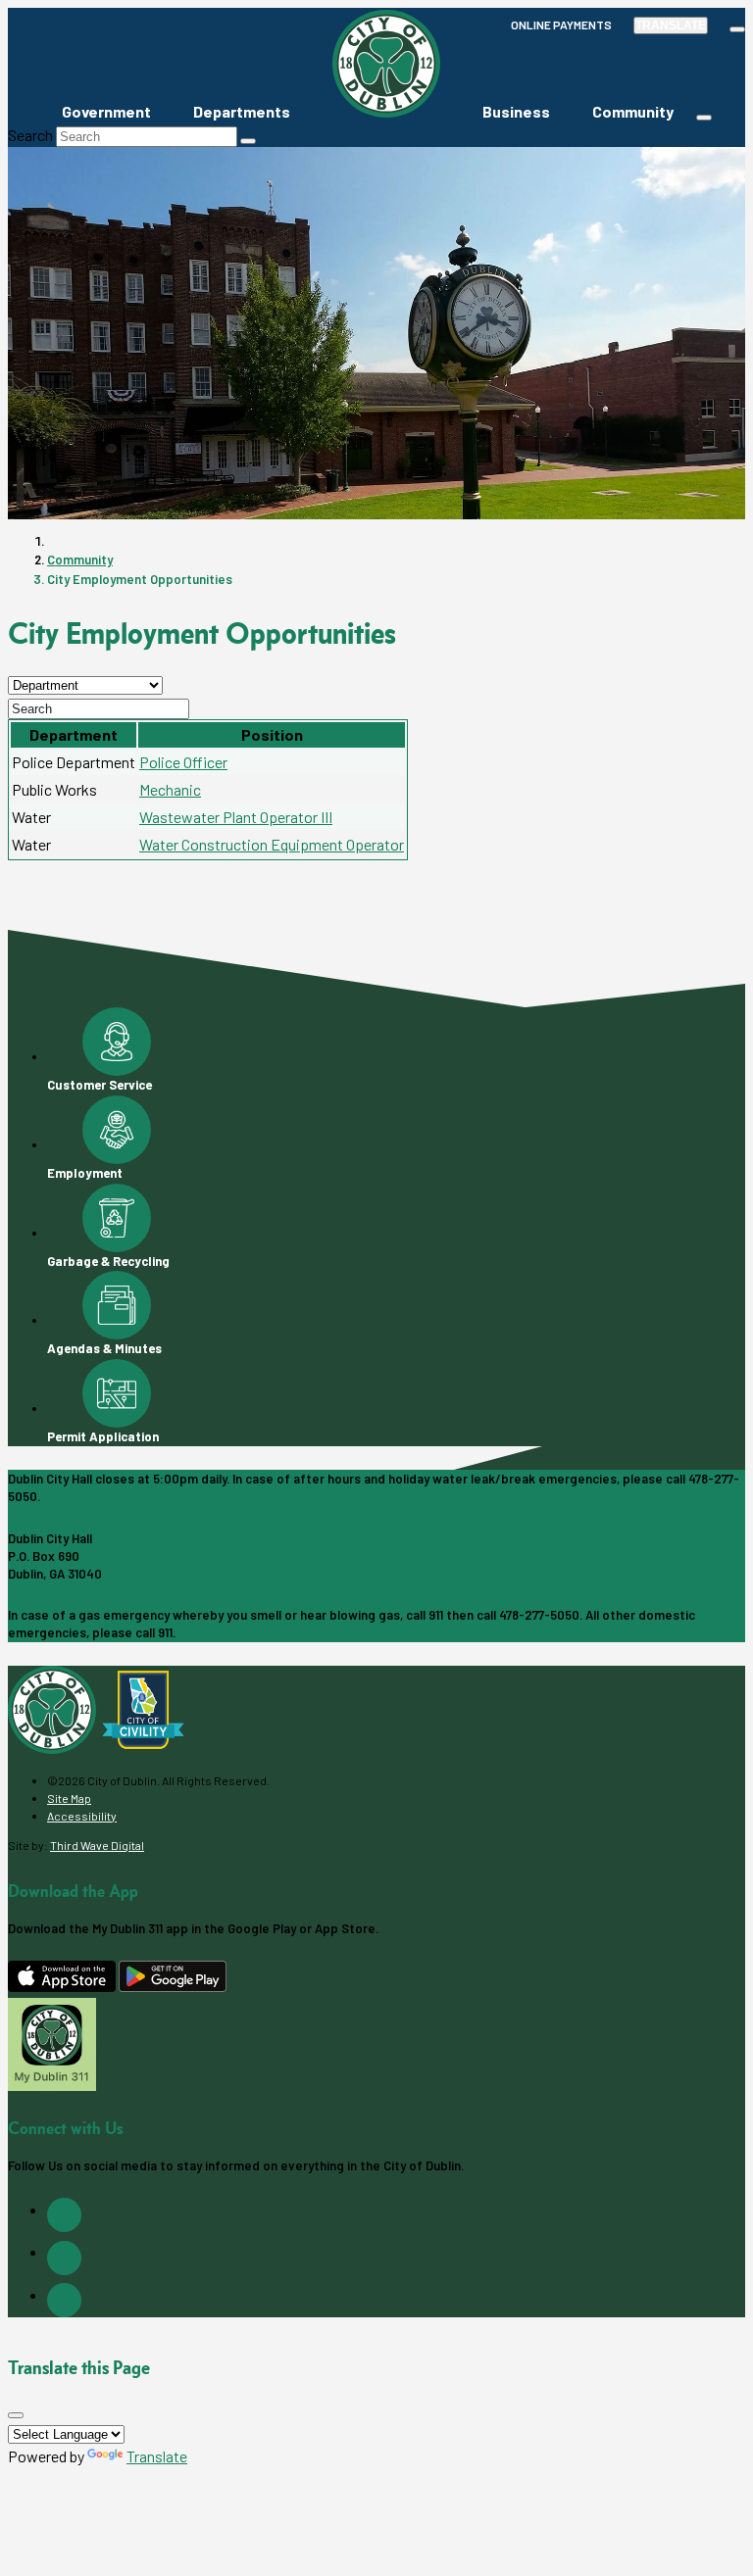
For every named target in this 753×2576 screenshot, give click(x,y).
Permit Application (103, 1436)
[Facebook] (64, 2215)
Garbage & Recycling (108, 1261)
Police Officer (183, 762)
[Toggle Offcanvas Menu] (704, 118)
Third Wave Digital (97, 1845)
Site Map (69, 1798)
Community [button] (633, 111)
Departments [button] (242, 111)
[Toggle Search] (737, 29)
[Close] (16, 2415)
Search (30, 135)
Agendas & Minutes (104, 1348)
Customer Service (100, 1085)
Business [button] (516, 111)
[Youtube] (64, 2300)
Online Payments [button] (561, 24)
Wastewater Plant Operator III (236, 817)
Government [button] (106, 111)
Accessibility (82, 1816)
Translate (671, 25)
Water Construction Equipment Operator (272, 844)
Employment (85, 1173)
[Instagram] (64, 2258)
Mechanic (170, 789)
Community (80, 559)
